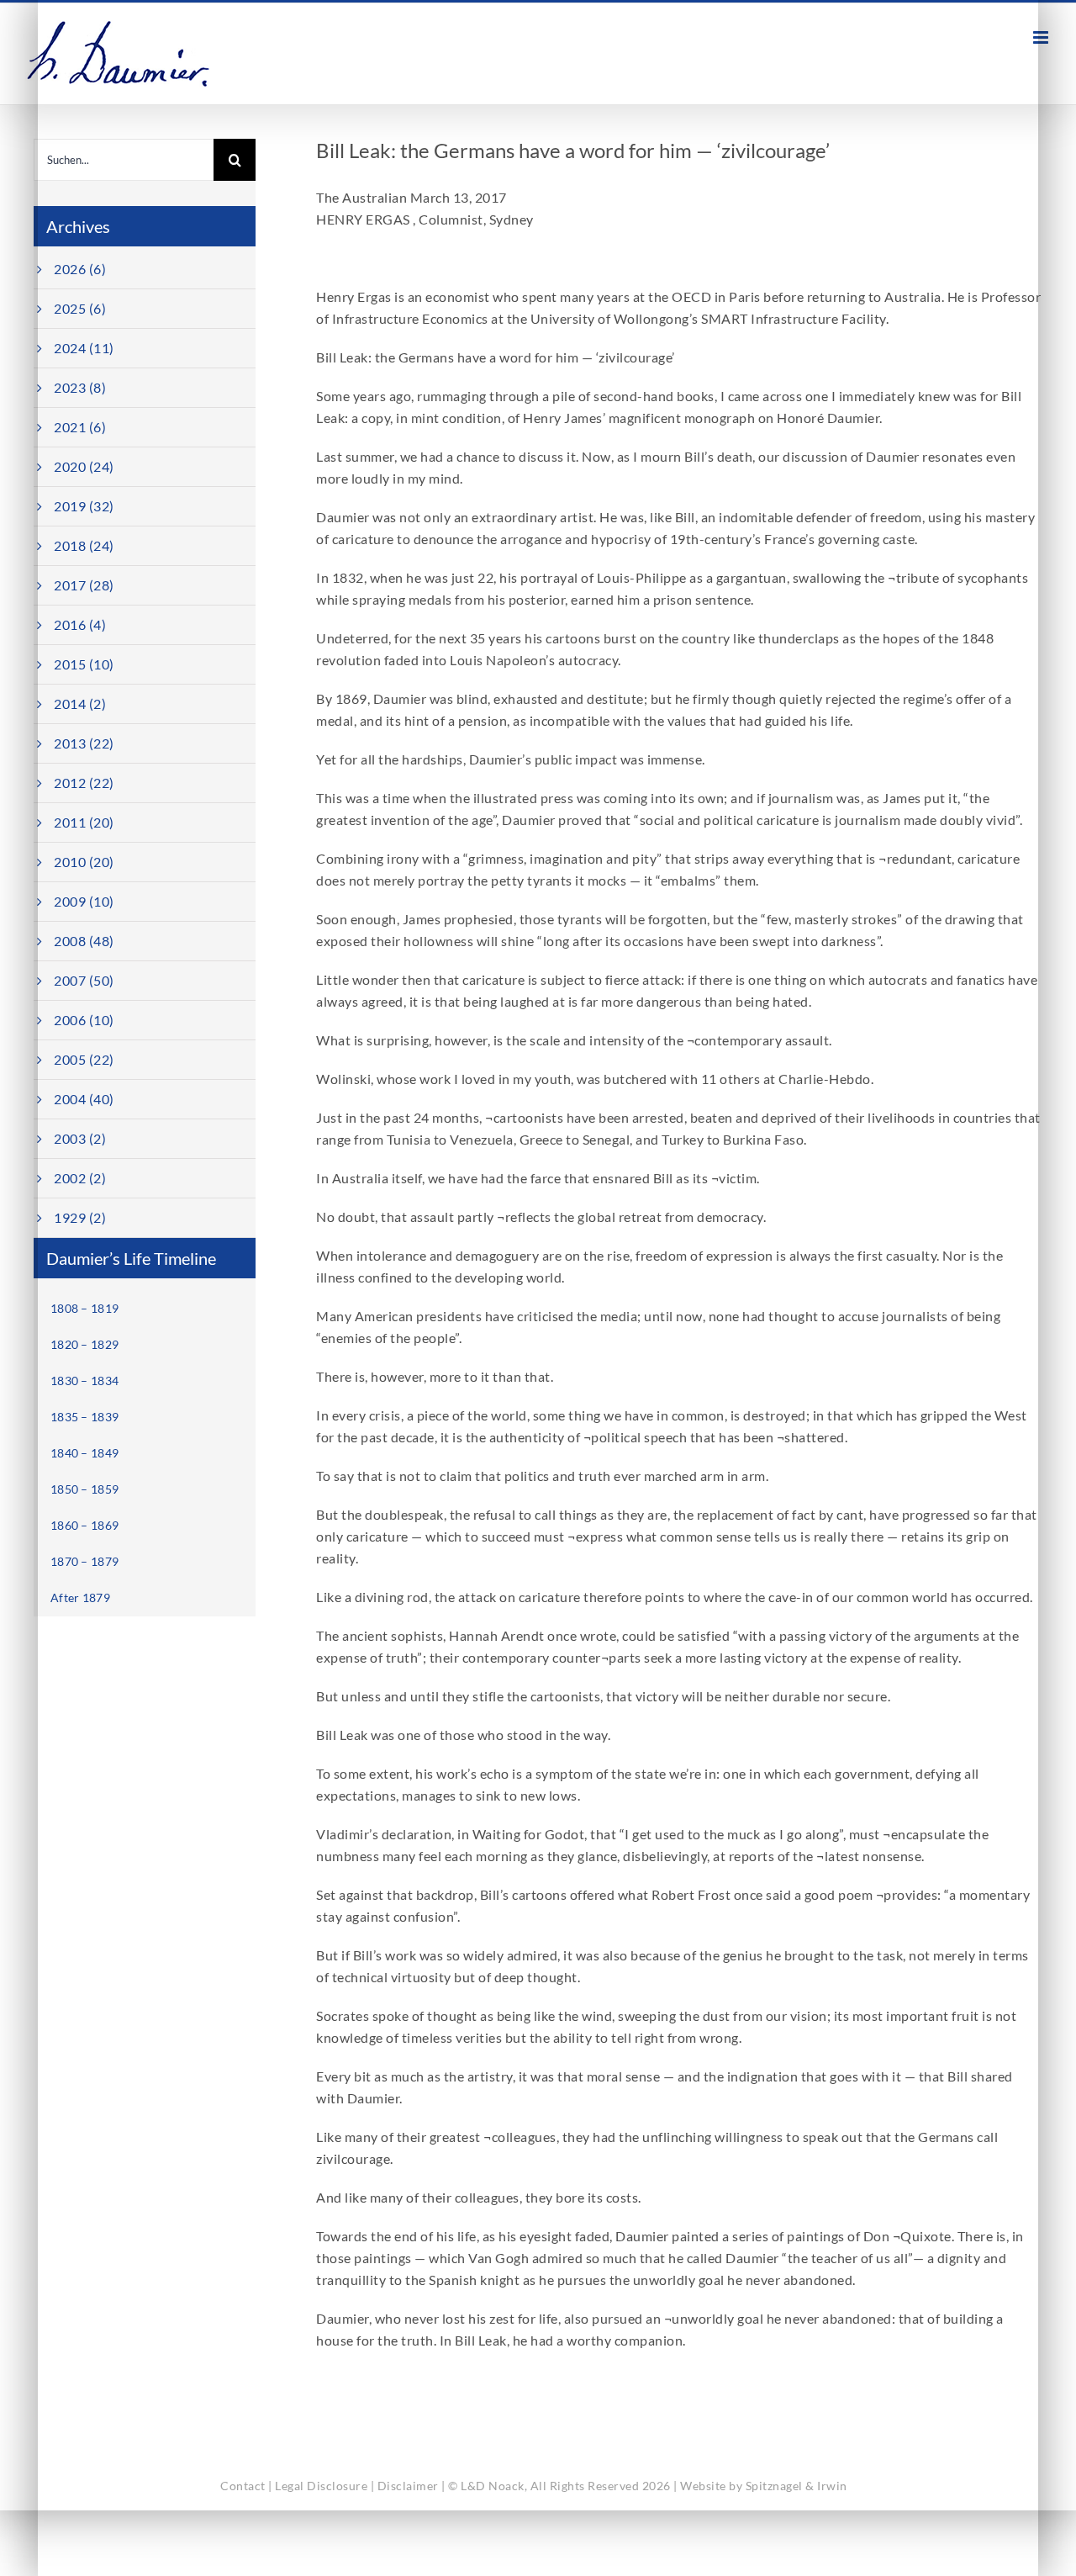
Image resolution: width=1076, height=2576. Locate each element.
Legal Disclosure (321, 2486)
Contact (243, 2486)
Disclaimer (408, 2486)
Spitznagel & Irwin (796, 2486)
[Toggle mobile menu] (1042, 37)
